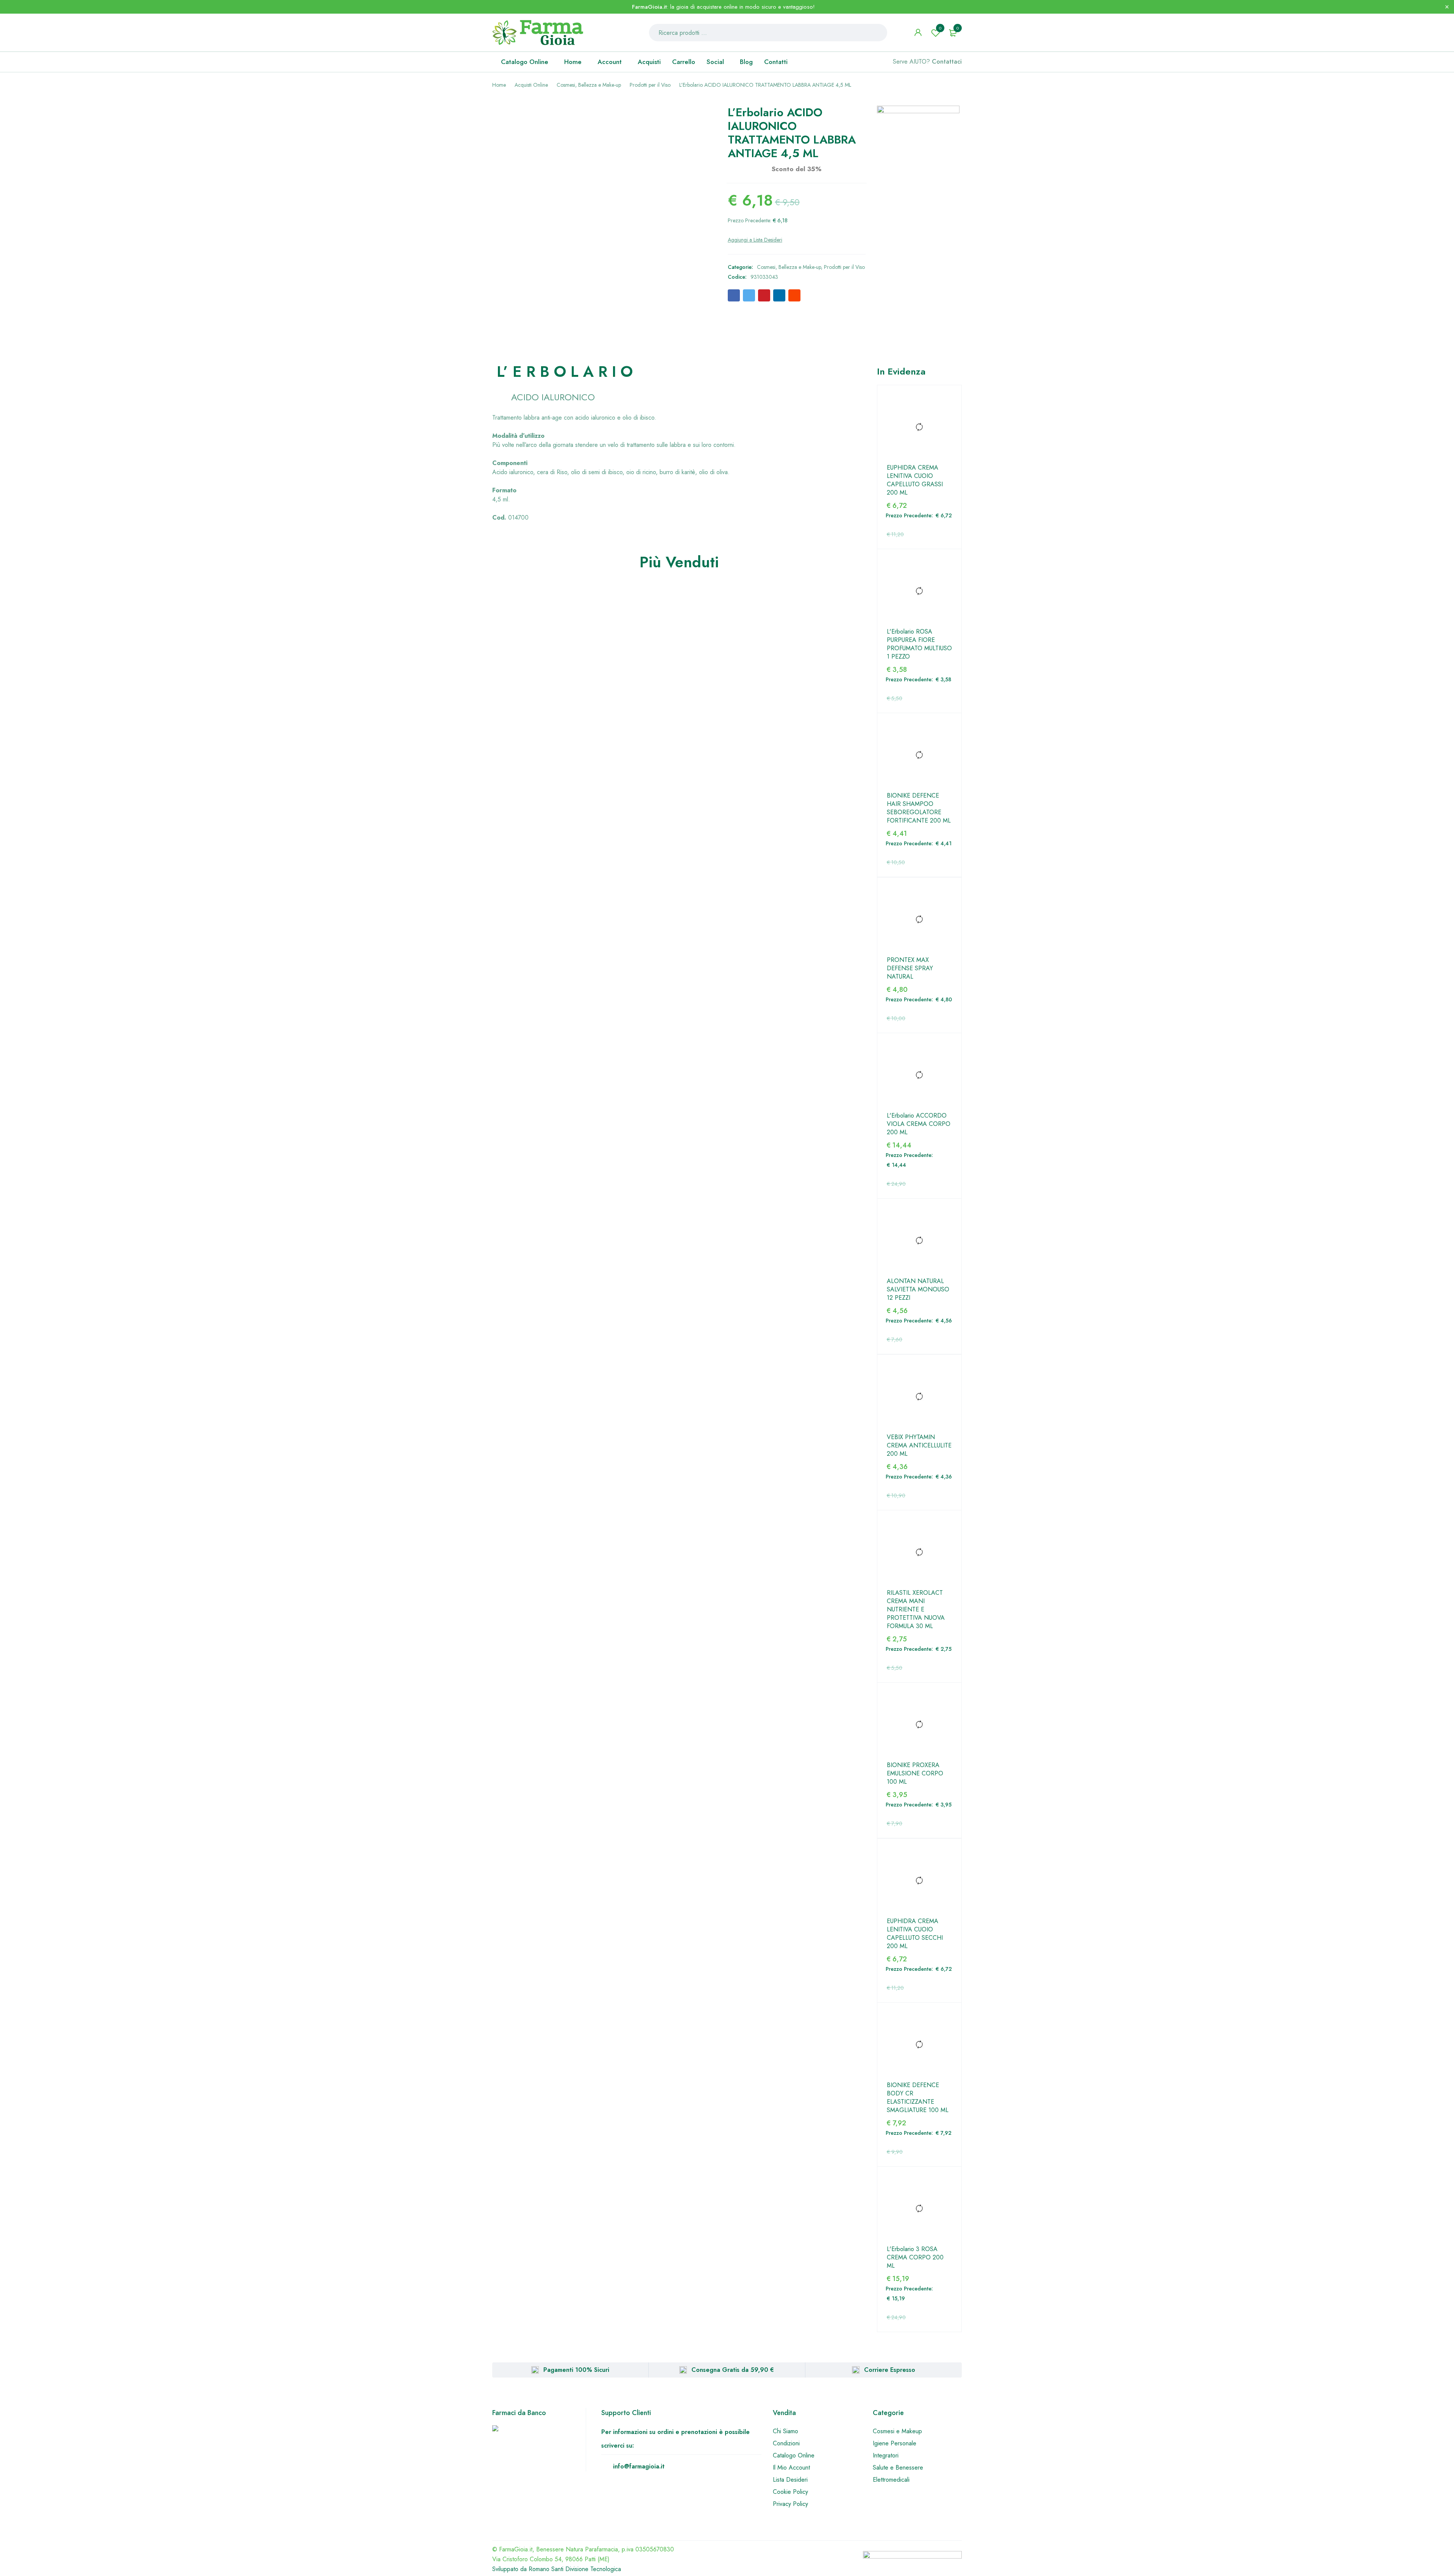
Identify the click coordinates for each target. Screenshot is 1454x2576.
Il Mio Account (791, 2467)
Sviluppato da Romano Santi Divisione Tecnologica (557, 2569)
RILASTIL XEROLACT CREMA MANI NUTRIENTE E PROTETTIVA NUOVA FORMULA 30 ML (916, 1610)
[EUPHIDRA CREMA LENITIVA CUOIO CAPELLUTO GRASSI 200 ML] (919, 427)
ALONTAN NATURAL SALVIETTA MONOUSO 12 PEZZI (918, 1290)
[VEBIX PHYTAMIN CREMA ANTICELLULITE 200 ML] (919, 1397)
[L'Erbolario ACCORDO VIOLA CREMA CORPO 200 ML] (919, 1075)
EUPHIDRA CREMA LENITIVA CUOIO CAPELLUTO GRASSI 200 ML (915, 480)
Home (499, 85)
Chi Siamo (786, 2431)
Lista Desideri (790, 2480)
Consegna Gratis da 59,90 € (733, 2370)
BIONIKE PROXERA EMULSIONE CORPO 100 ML (915, 1774)
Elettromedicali (891, 2480)
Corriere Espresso (890, 2370)
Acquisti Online (531, 85)
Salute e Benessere (898, 2467)
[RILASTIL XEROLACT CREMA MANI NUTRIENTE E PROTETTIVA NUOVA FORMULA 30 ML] (919, 1552)
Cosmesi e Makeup (897, 2431)
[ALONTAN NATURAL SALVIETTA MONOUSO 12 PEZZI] (919, 1241)
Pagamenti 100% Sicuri (576, 2370)
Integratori (886, 2455)
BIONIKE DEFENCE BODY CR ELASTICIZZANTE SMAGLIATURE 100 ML (918, 2098)
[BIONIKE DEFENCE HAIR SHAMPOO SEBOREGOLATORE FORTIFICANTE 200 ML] (919, 755)
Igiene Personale (895, 2443)
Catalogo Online (794, 2455)
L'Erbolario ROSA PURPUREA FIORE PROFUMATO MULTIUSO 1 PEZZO (919, 644)
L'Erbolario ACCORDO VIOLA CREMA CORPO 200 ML (919, 1124)
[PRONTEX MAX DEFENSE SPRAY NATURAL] (919, 920)
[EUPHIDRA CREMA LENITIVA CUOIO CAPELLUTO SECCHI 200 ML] (919, 1881)
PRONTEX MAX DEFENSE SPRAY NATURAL (910, 968)
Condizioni (786, 2443)
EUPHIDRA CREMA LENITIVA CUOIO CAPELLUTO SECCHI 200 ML (915, 1934)
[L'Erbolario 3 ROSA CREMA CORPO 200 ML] (919, 2209)
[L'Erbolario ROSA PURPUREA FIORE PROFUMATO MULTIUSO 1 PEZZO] (919, 591)
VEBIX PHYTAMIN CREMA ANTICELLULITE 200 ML (919, 1446)
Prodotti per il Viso (650, 85)
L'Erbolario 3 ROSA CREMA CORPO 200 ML (915, 2258)
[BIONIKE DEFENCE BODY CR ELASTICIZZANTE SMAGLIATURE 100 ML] (919, 2045)
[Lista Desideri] (755, 240)
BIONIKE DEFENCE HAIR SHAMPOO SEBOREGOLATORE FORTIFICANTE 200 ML (919, 808)
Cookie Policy (790, 2492)
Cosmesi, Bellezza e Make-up (589, 85)
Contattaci (947, 62)
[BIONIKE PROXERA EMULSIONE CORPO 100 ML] (919, 1725)
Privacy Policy (790, 2504)
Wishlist (940, 28)
